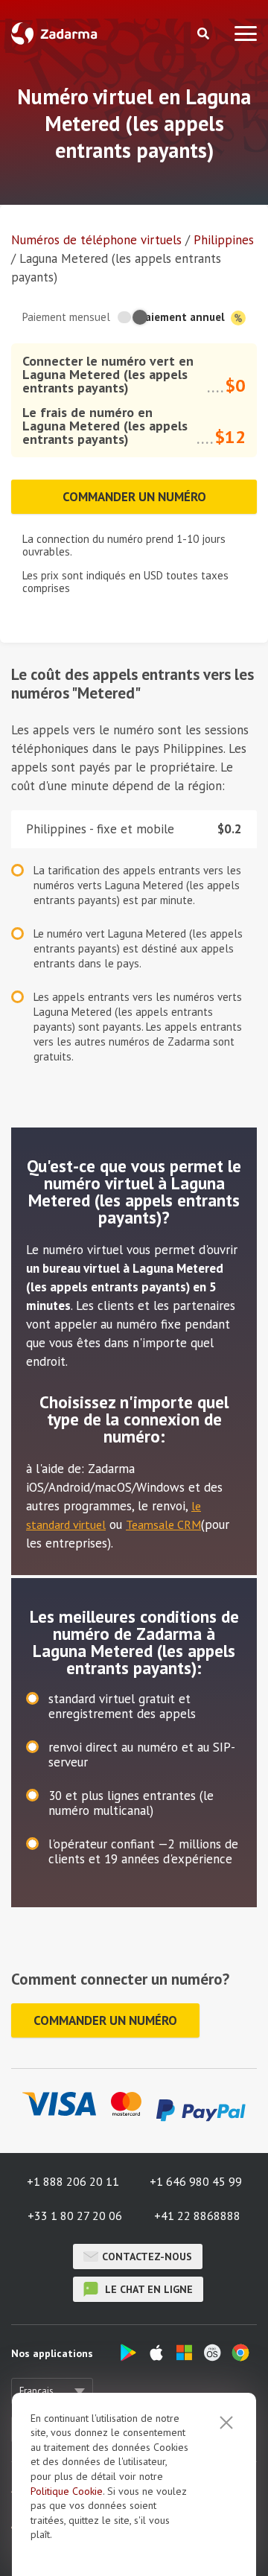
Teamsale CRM (163, 1524)
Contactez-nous (147, 2257)
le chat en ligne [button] (147, 2289)
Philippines (224, 240)
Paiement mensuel (66, 317)
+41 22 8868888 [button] (197, 2216)
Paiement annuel (183, 317)
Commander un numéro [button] (134, 497)
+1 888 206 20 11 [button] (73, 2181)
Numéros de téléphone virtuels (96, 240)
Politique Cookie (67, 2491)
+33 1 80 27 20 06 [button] (75, 2216)
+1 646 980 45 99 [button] (196, 2181)
